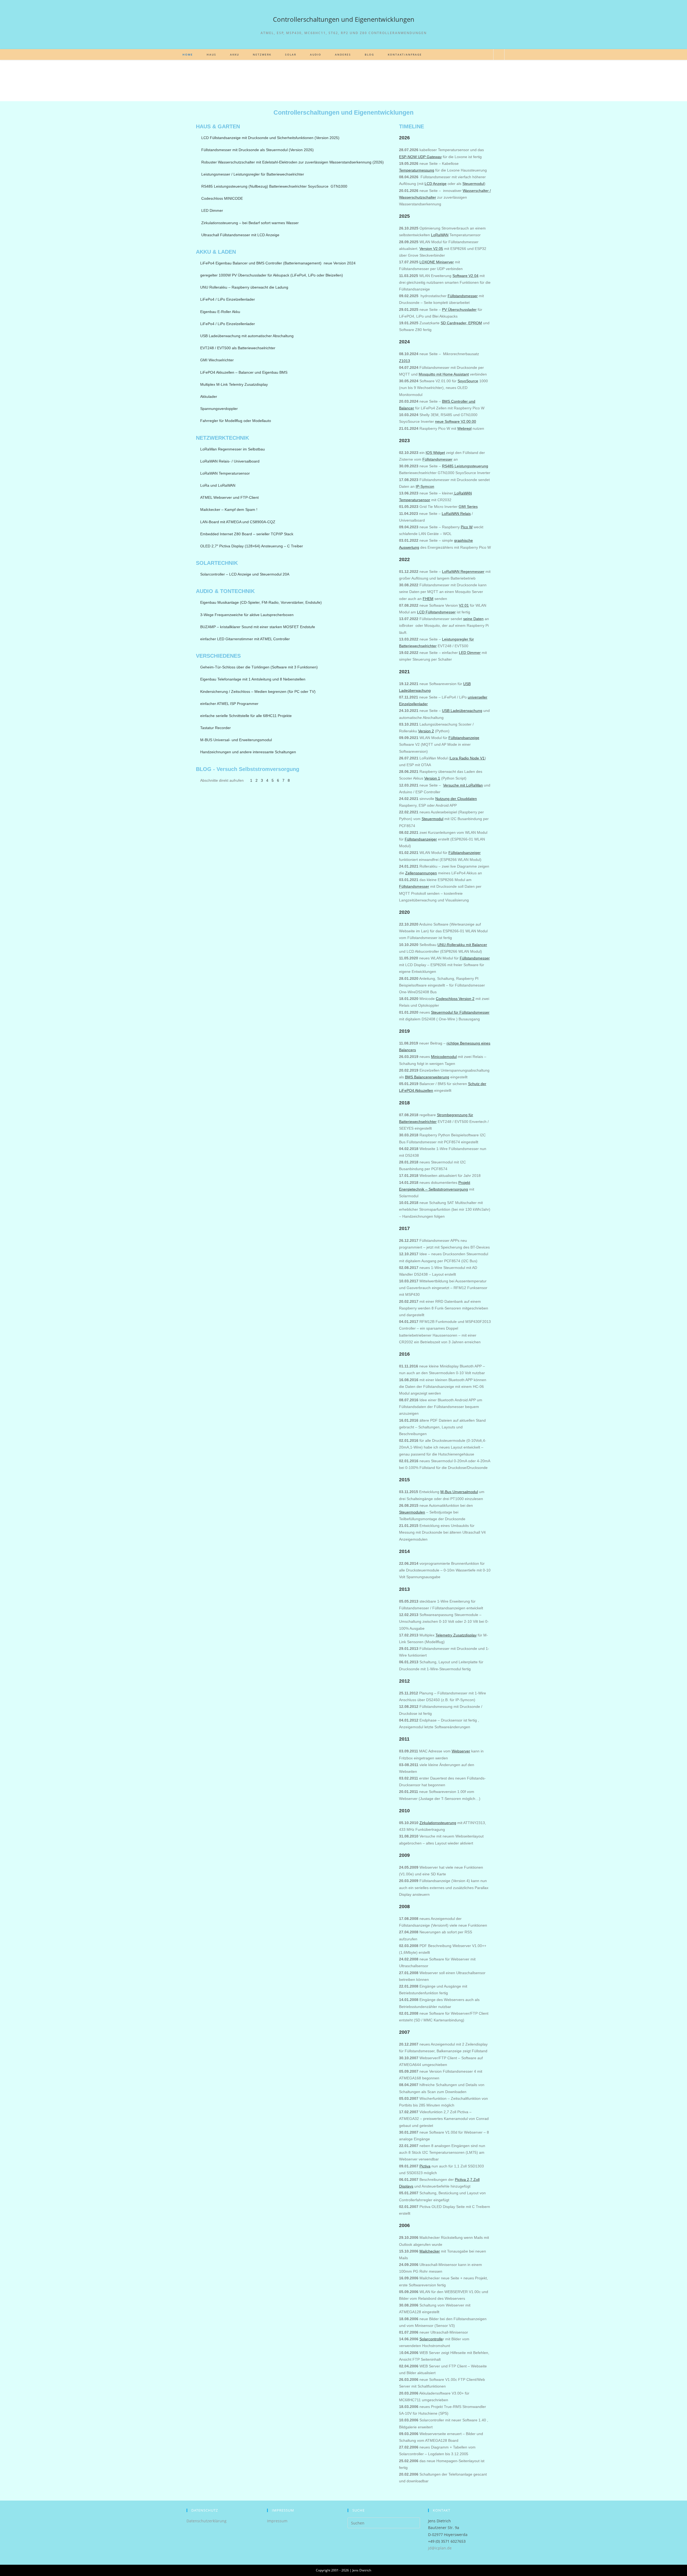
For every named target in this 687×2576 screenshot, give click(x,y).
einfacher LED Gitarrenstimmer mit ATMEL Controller (245, 639)
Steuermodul (473, 184)
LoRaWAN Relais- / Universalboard (230, 461)
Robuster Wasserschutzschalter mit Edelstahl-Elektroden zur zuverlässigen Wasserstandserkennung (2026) (293, 162)
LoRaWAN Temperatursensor (225, 473)
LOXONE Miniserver (437, 262)
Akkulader (209, 396)
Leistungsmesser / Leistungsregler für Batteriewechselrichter (253, 174)
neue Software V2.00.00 (456, 421)
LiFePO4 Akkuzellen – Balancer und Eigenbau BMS (244, 372)
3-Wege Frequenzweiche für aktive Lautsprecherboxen (247, 615)
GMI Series (468, 507)
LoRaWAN (440, 235)
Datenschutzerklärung (207, 2521)
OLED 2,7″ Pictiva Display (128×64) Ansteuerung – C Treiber (252, 546)
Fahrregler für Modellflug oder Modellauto (236, 421)
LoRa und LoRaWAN (218, 485)
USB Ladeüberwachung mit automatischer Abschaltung (247, 336)
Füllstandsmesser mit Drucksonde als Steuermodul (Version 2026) (257, 150)
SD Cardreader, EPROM (461, 323)
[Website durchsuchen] (499, 55)
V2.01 (464, 605)
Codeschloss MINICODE (222, 198)
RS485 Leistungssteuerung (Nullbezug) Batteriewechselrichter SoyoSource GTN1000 (274, 186)
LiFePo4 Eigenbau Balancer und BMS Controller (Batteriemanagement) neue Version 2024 (278, 263)
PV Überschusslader (459, 310)
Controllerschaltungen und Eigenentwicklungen (344, 19)
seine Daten (473, 619)
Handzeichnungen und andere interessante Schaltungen (248, 752)
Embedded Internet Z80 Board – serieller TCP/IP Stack (247, 534)
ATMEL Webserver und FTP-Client (229, 497)
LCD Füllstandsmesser (436, 612)
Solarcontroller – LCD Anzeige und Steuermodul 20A (245, 574)
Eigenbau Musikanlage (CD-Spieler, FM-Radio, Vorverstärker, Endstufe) (261, 602)
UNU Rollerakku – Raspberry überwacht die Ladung (244, 287)
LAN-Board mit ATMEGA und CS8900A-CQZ (238, 522)
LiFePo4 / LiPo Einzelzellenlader (228, 299)
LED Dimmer (212, 210)
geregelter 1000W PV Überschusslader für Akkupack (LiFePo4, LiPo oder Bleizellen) (272, 275)
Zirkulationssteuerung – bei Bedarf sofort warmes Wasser (250, 223)
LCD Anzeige (436, 184)
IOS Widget (435, 453)
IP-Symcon (425, 486)
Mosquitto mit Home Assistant (444, 374)
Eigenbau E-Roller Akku (220, 312)
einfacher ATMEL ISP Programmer (229, 704)
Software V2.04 (465, 276)
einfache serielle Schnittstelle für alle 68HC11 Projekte (246, 716)
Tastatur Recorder (215, 728)
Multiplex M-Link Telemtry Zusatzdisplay (234, 384)
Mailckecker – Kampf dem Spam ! (229, 510)
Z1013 (405, 361)
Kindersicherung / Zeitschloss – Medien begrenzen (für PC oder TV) (258, 692)
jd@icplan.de (440, 2548)
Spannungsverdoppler (219, 409)
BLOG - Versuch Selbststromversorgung (248, 769)
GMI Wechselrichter (217, 360)
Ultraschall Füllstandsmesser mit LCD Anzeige (240, 235)
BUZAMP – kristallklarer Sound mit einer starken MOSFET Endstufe (258, 627)
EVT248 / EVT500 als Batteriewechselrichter (238, 348)
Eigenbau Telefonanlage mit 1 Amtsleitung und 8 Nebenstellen (253, 679)
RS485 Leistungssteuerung (465, 466)
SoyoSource (468, 381)
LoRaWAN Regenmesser (463, 572)
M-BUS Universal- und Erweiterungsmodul (236, 740)
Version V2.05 (431, 249)
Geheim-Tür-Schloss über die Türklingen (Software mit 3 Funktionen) (259, 667)
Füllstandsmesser (437, 459)
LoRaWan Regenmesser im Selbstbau (233, 449)
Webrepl (464, 428)
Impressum (277, 2521)
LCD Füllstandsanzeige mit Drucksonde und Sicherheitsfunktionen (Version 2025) (270, 138)
